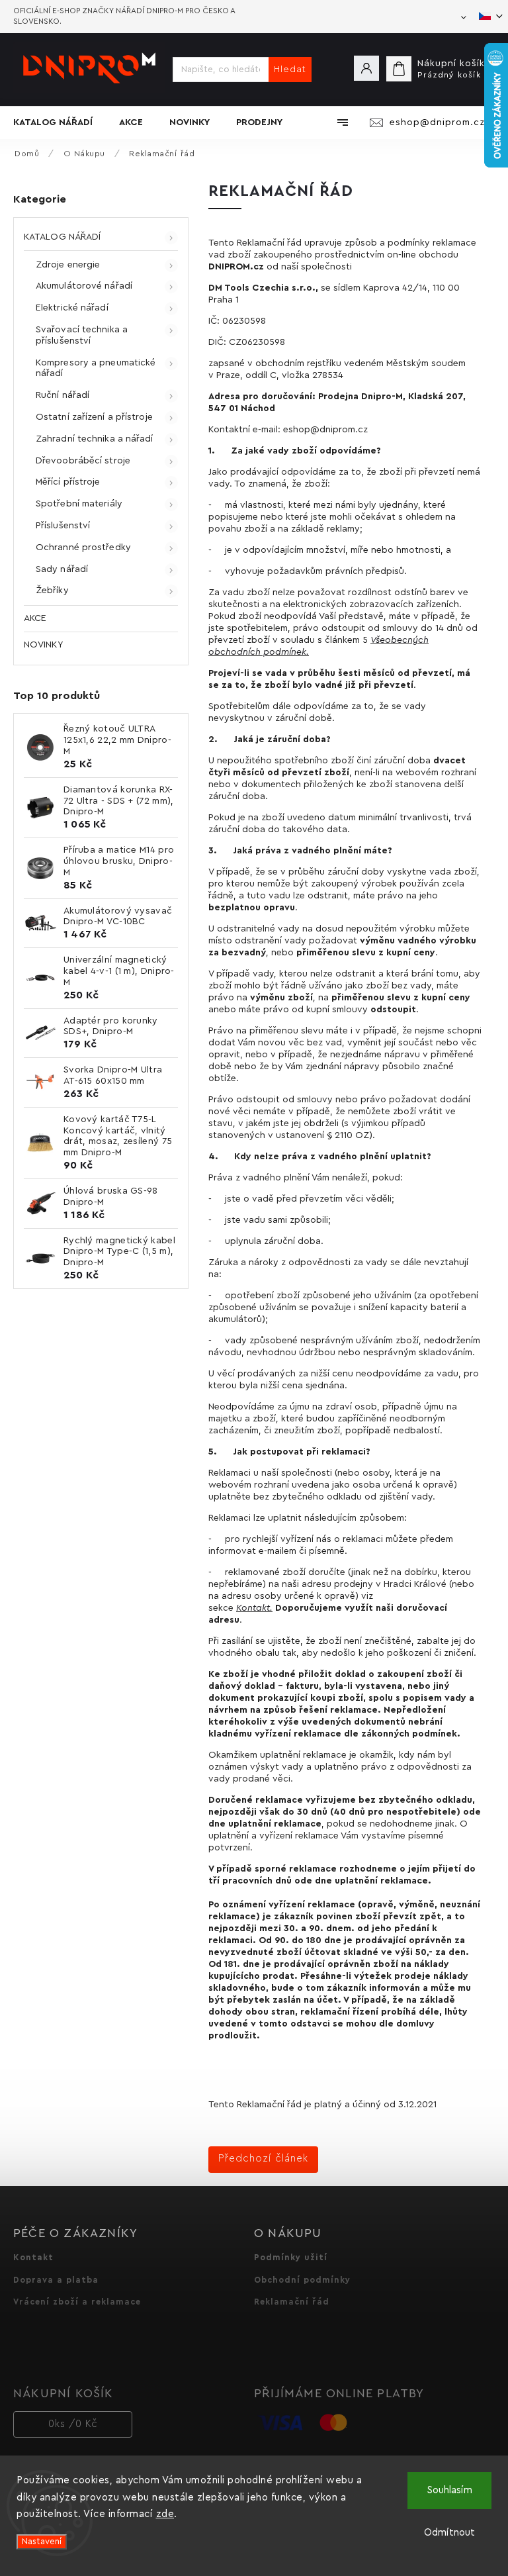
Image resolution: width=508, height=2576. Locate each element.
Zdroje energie (68, 265)
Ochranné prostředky (83, 548)
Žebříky (52, 591)
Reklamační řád (292, 2302)
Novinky (43, 645)
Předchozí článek (263, 2159)
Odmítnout (449, 2533)
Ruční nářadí (63, 395)
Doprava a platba (56, 2280)
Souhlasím (450, 2490)
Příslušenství (63, 526)
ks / (73, 2424)
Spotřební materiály (79, 504)
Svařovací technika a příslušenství (82, 335)
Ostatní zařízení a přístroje (94, 417)
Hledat (290, 70)
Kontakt (253, 1608)
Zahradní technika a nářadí (95, 439)
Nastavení (42, 2542)
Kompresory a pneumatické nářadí (96, 368)
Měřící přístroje (68, 482)
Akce (35, 618)
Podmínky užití (291, 2258)
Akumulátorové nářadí (84, 286)
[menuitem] (60, 122)
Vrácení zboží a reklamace (77, 2302)
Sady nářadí (62, 569)
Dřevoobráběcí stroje (83, 461)
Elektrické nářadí (72, 308)
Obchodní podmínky (302, 2280)
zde (165, 2514)
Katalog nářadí (62, 237)
